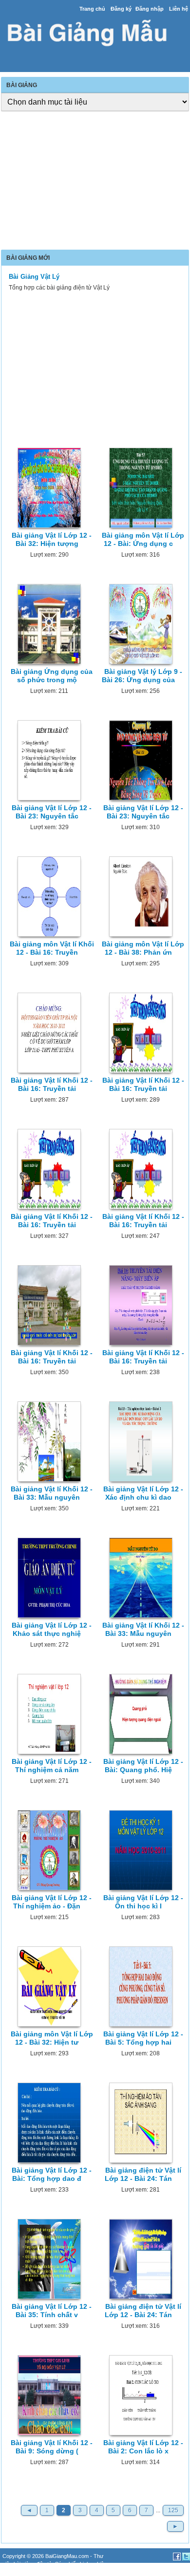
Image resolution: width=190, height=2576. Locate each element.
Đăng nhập (150, 9)
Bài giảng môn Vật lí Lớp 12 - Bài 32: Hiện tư (52, 2038)
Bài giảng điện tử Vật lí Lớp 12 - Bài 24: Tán (143, 2174)
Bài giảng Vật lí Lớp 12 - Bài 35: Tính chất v (52, 2311)
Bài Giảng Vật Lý (34, 277)
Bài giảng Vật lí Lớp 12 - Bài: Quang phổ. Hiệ (143, 1766)
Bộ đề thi (30, 2572)
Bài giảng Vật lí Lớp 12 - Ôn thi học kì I (143, 1902)
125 (173, 2510)
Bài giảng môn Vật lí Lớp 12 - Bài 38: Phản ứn (143, 948)
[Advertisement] (95, 181)
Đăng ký (121, 9)
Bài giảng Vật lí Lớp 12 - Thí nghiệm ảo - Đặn (52, 1902)
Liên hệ (179, 9)
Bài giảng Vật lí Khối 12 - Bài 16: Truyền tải (52, 1084)
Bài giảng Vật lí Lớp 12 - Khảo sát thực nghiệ (52, 1629)
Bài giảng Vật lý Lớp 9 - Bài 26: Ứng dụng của (142, 676)
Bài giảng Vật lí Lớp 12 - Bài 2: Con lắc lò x (143, 2447)
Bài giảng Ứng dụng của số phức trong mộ (52, 676)
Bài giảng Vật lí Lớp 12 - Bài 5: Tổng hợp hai (143, 2038)
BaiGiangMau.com (67, 2556)
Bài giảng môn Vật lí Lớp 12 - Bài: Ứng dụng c (143, 539)
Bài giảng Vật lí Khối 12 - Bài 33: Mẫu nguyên (52, 1493)
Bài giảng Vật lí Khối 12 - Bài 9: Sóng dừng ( (52, 2447)
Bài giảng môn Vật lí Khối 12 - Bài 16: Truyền (52, 948)
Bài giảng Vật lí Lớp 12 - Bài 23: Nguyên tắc (52, 812)
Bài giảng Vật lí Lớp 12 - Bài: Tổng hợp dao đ (52, 2174)
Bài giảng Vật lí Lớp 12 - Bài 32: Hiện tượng (52, 539)
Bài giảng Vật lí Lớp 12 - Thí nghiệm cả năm (52, 1766)
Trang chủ (92, 9)
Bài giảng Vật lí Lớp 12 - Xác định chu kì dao (143, 1493)
